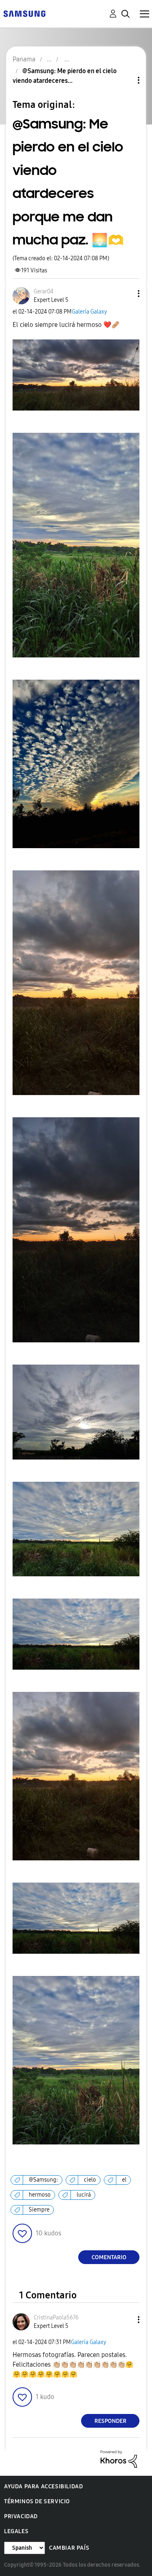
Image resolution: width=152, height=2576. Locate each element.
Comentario (109, 2257)
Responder (110, 2421)
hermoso (40, 2195)
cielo (90, 2180)
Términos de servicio (37, 2501)
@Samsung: (43, 2180)
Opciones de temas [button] (125, 80)
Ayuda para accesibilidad (43, 2486)
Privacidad (21, 2516)
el (124, 2180)
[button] (125, 294)
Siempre (39, 2210)
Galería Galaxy (89, 312)
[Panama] (24, 13)
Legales (16, 2531)
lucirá (84, 2195)
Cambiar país (69, 2548)
